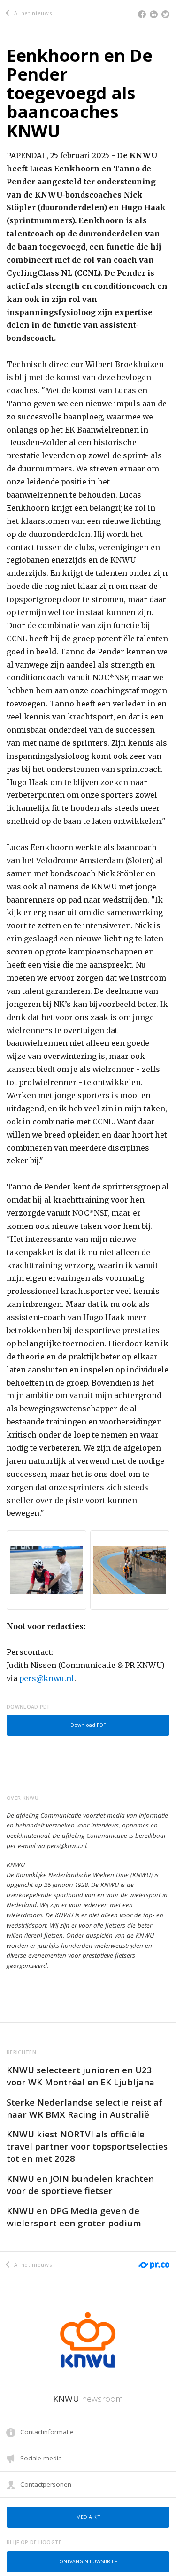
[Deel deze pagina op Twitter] (165, 14)
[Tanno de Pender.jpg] (130, 1570)
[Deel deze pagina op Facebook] (142, 14)
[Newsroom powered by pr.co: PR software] (153, 2260)
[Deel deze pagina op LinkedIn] (154, 14)
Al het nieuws (32, 13)
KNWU (88, 2399)
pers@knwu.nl (47, 1678)
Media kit (88, 2517)
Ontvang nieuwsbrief (88, 2561)
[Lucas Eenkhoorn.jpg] (46, 1570)
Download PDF (88, 1725)
